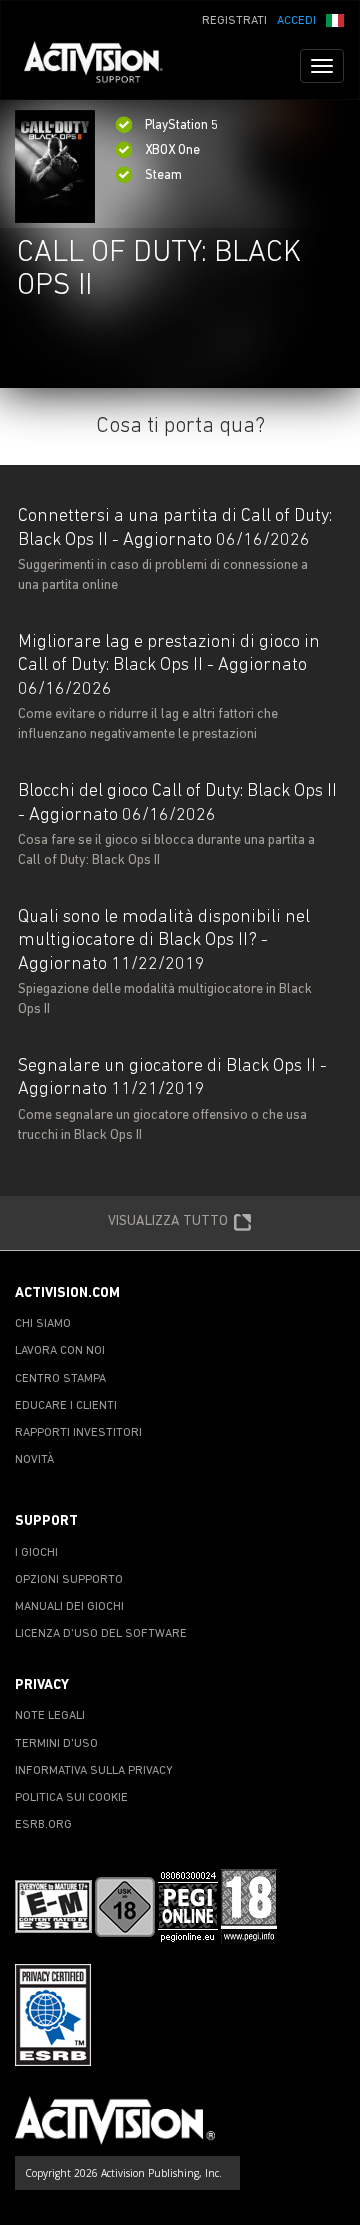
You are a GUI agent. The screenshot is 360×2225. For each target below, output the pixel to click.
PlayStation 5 (181, 125)
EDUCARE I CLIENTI (66, 1406)
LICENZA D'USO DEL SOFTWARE (101, 1634)
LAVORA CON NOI (60, 1351)
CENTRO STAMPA (60, 1379)
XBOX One (172, 150)
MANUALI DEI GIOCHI (69, 1607)
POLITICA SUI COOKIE (71, 1798)
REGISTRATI (234, 21)
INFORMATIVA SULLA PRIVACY (94, 1771)
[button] (335, 19)
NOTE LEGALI (50, 1716)
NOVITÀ (34, 1460)
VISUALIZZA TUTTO (168, 1221)
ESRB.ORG (43, 1825)
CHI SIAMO (43, 1324)
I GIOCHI (36, 1553)
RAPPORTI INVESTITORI (78, 1433)
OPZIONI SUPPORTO (69, 1580)
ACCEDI (296, 21)
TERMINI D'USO (56, 1744)
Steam (163, 175)
